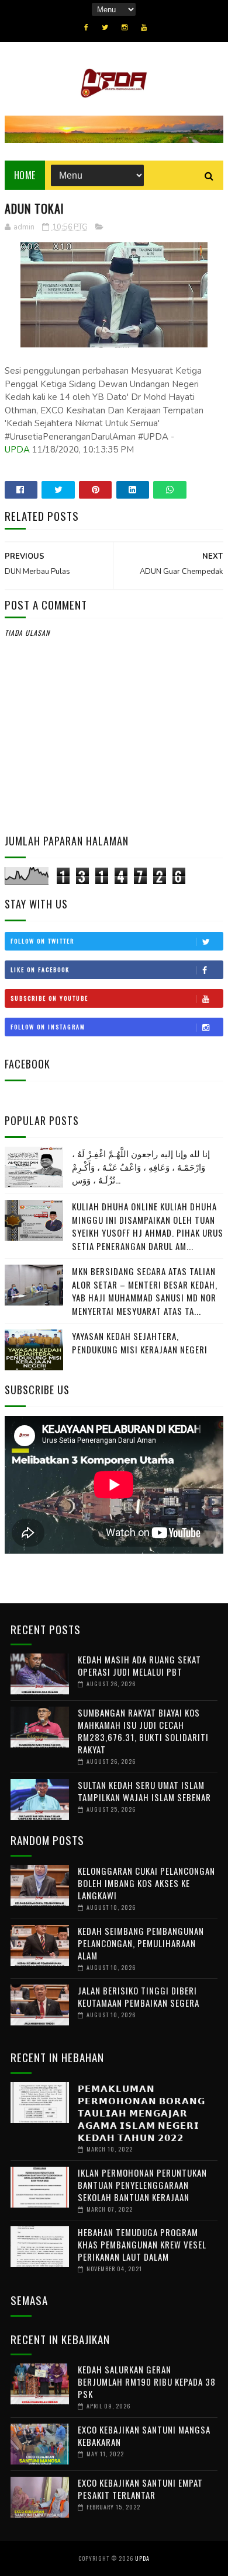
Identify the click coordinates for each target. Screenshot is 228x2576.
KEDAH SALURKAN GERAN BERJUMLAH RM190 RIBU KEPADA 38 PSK (147, 2382)
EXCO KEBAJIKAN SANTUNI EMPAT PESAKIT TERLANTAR (140, 2489)
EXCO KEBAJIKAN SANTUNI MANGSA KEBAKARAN (144, 2436)
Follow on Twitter (42, 941)
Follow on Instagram (48, 1027)
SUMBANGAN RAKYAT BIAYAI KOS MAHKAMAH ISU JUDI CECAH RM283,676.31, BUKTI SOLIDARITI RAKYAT (143, 1731)
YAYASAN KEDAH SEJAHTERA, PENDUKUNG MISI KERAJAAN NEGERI (140, 1343)
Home (25, 175)
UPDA (17, 450)
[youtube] (144, 27)
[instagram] (125, 27)
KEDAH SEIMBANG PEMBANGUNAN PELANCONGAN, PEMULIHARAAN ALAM (141, 1943)
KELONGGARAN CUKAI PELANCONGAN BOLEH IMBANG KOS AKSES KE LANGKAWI (146, 1883)
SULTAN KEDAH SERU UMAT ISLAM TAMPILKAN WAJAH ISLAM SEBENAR (144, 1791)
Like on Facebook (40, 970)
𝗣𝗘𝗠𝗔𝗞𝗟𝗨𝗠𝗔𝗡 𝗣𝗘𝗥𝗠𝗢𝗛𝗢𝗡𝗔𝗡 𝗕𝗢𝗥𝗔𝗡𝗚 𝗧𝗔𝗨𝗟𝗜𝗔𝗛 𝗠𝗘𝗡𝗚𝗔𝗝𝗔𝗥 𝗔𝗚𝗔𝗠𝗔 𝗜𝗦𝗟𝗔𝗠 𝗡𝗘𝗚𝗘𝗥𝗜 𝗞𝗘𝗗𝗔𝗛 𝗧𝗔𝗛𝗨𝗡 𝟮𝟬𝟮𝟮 (141, 2112)
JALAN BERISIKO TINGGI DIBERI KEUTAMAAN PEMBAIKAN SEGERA (139, 1997)
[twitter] (105, 27)
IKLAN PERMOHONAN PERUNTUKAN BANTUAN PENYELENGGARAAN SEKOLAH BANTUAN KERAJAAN (142, 2185)
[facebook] (86, 27)
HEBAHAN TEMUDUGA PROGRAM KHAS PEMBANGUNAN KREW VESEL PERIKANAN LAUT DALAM (142, 2244)
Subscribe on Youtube (49, 998)
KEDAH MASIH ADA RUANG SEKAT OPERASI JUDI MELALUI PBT (139, 1665)
